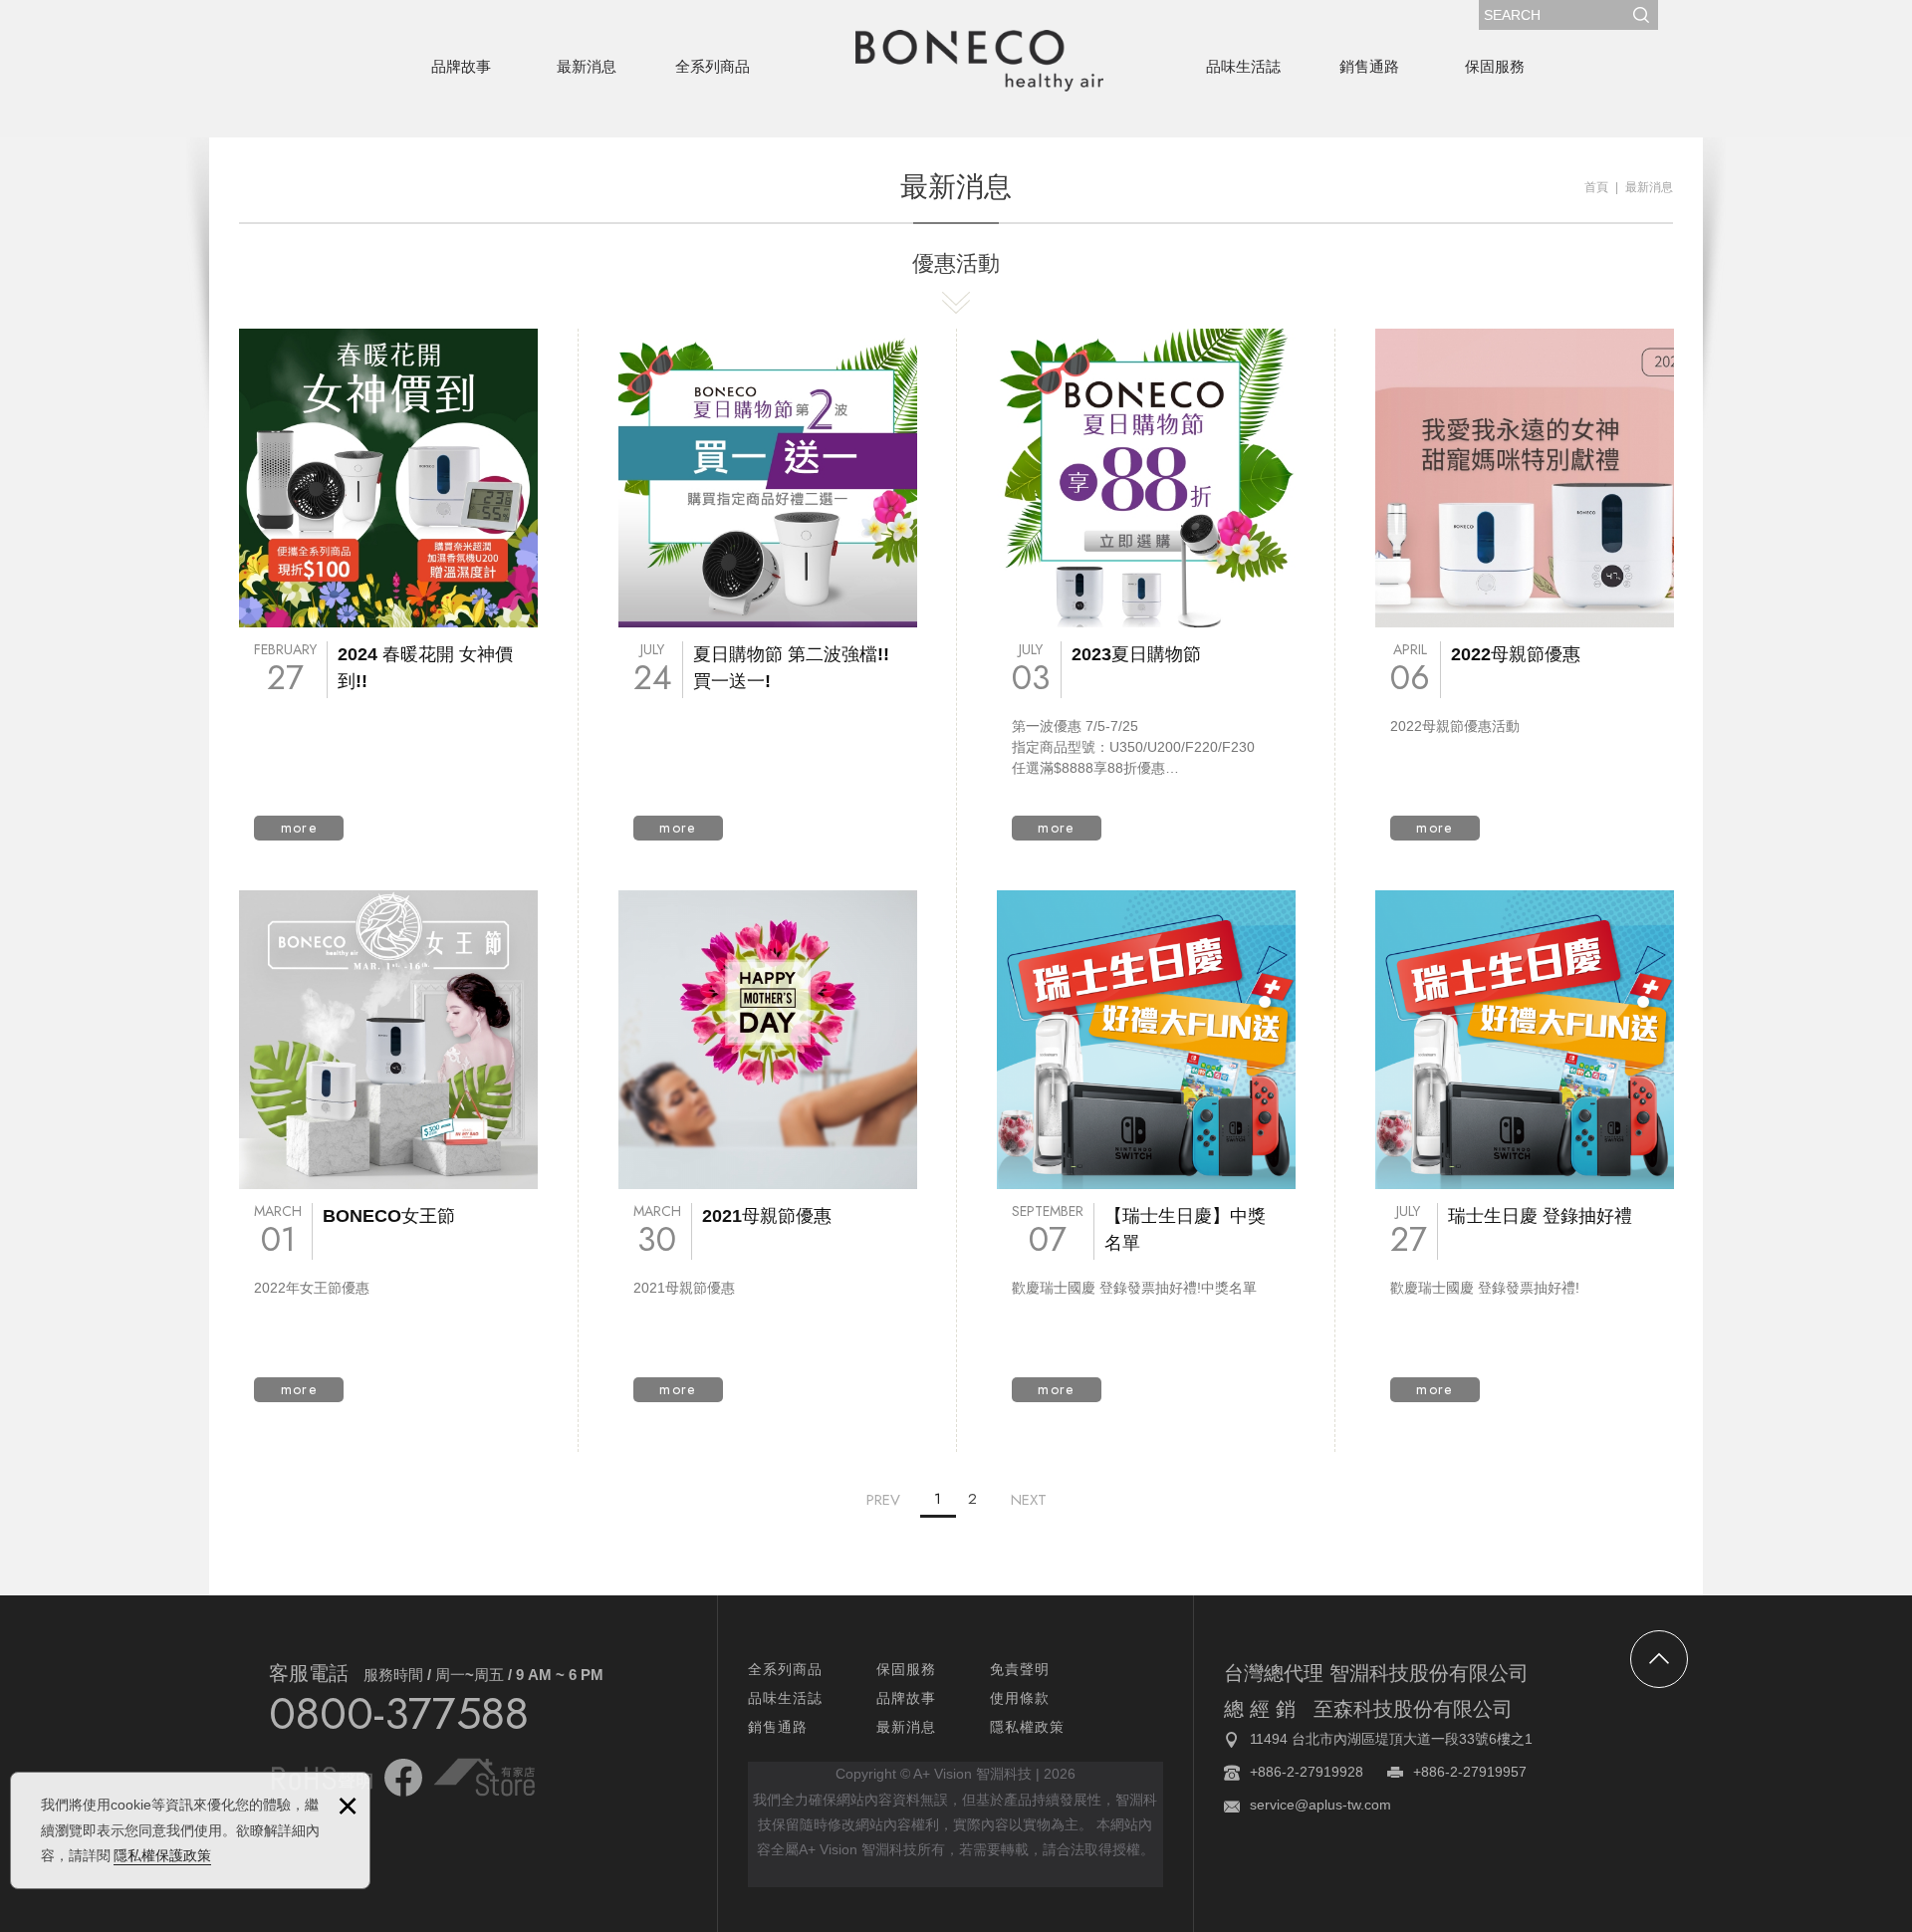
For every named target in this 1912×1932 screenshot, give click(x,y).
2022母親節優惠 (1525, 585)
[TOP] (1659, 1659)
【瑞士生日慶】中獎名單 (1146, 1146)
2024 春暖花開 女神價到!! (388, 585)
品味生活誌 (1243, 66)
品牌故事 (461, 66)
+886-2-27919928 (1307, 1772)
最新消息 (587, 66)
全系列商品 (713, 66)
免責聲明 (1020, 1669)
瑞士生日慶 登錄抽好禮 (1525, 1146)
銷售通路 (1369, 66)
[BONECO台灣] (979, 61)
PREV (883, 1500)
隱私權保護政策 (162, 1855)
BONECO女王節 (388, 1146)
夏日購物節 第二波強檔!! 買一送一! (768, 585)
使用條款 (1020, 1698)
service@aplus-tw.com (1320, 1805)
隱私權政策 (1027, 1727)
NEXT (1029, 1500)
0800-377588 (399, 1713)
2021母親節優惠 (768, 1146)
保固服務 (1495, 66)
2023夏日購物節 (1146, 585)
